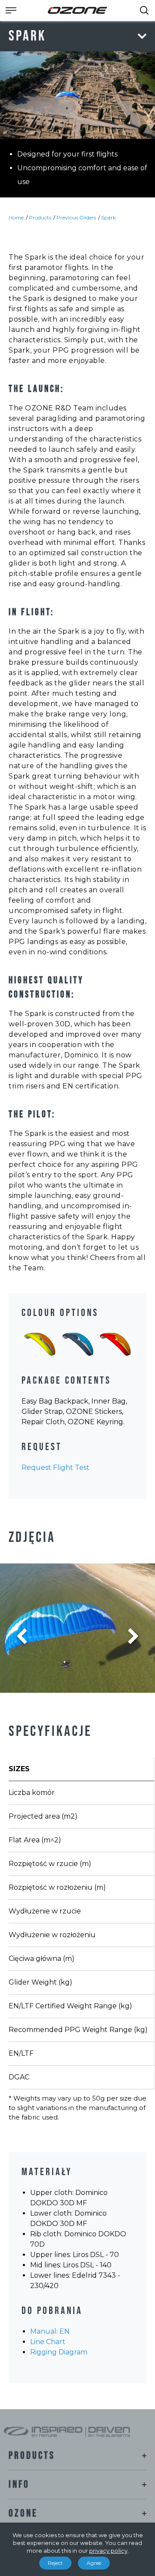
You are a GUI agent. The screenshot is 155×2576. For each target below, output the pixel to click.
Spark (108, 217)
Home (16, 217)
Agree (94, 2563)
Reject (55, 2563)
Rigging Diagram (59, 2352)
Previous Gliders (76, 217)
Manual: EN (50, 2331)
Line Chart (48, 2342)
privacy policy (108, 2551)
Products (40, 217)
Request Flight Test (56, 1468)
